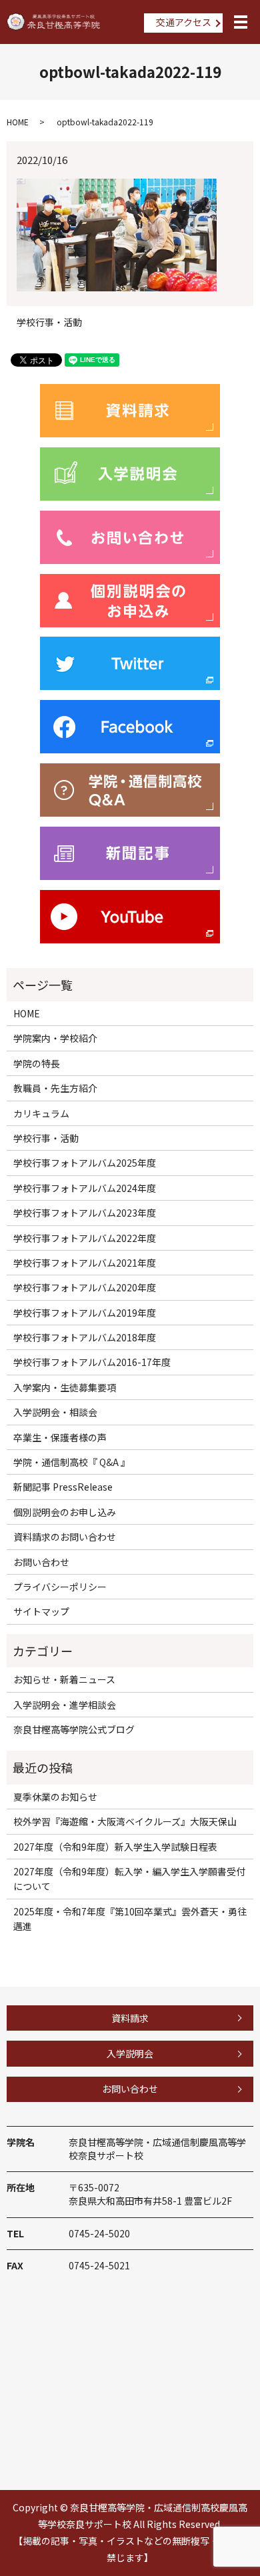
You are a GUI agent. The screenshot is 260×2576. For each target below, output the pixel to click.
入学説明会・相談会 (55, 1412)
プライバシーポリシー (60, 1587)
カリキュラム (41, 1113)
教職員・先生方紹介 (55, 1088)
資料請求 (130, 2018)
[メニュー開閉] (241, 22)
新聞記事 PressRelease (63, 1487)
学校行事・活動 (49, 322)
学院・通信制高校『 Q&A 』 (72, 1462)
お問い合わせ (41, 1562)
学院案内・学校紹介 (55, 1038)
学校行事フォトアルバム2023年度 (85, 1213)
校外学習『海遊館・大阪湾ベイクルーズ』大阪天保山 (125, 1821)
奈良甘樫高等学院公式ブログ (74, 1729)
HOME (18, 122)
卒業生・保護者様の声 (60, 1437)
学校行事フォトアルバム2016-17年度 (92, 1362)
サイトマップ (41, 1611)
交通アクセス (184, 22)
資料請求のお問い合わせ (65, 1537)
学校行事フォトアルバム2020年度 (85, 1287)
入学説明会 (130, 2053)
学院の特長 (37, 1063)
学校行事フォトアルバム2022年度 (85, 1238)
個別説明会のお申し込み (65, 1512)
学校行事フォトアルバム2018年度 (85, 1337)
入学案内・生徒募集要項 (65, 1387)
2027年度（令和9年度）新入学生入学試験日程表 (115, 1847)
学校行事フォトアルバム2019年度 (85, 1313)
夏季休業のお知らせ (55, 1797)
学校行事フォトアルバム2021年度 (85, 1263)
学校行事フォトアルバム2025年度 (85, 1163)
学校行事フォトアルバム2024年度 (85, 1188)
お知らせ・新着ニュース (64, 1679)
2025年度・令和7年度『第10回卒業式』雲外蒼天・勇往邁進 (130, 1919)
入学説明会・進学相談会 (65, 1705)
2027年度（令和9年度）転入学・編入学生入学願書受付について (129, 1879)
